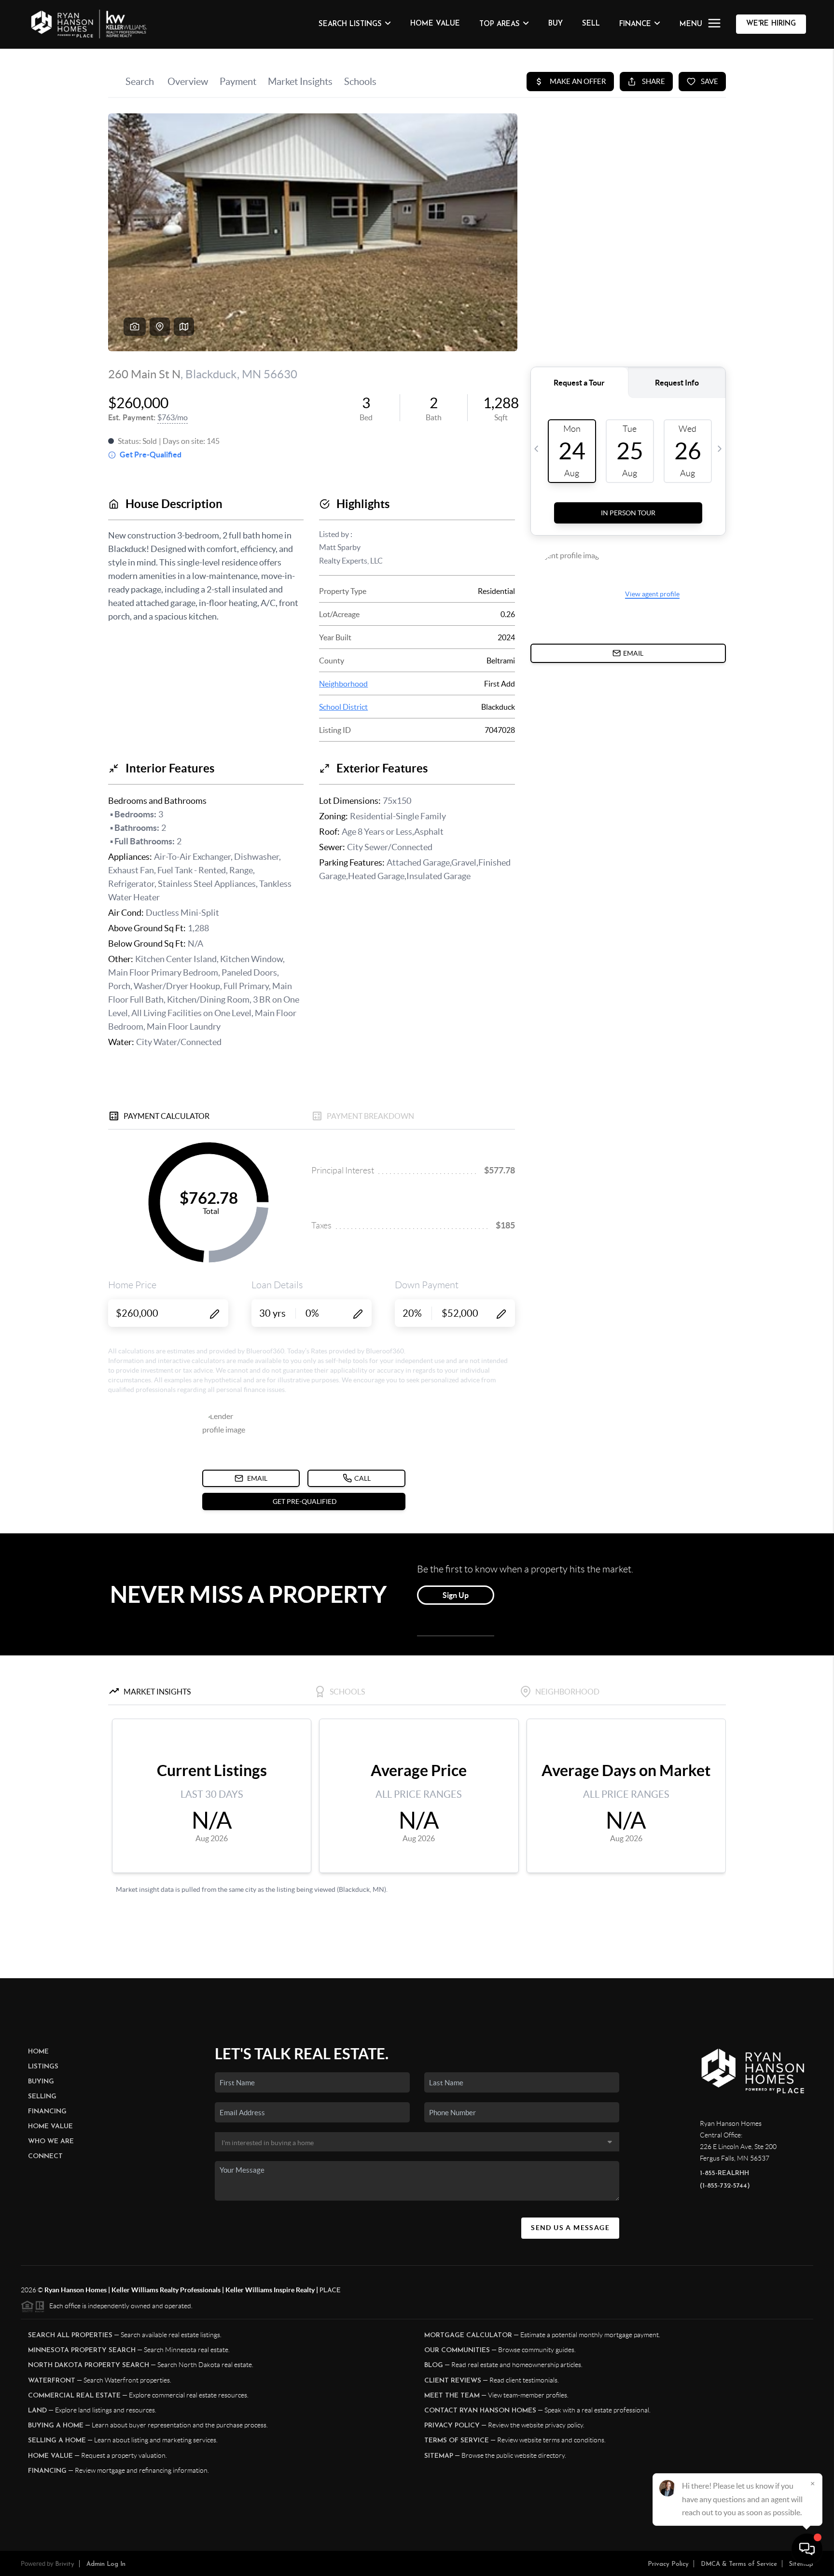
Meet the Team (452, 2396)
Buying (41, 2082)
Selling (42, 2097)
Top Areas (500, 24)
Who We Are (51, 2142)
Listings (43, 2067)
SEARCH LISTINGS (350, 24)
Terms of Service (457, 2441)
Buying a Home (56, 2426)
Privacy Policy (452, 2426)
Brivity (65, 2564)
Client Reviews (453, 2381)
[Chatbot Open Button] (807, 2549)
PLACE (330, 2291)
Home (38, 2052)
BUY (556, 24)
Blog (434, 2365)
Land (37, 2411)
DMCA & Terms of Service (739, 2564)
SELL (591, 24)
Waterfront (52, 2381)
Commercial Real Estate (74, 2396)
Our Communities (457, 2350)
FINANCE (635, 24)
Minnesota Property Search (82, 2350)
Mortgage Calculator (468, 2335)
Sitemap (439, 2456)
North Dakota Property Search (89, 2365)
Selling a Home (57, 2441)
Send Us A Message (570, 2228)
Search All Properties (70, 2335)
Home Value (435, 24)
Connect (45, 2156)
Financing (47, 2112)
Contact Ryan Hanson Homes (480, 2411)
